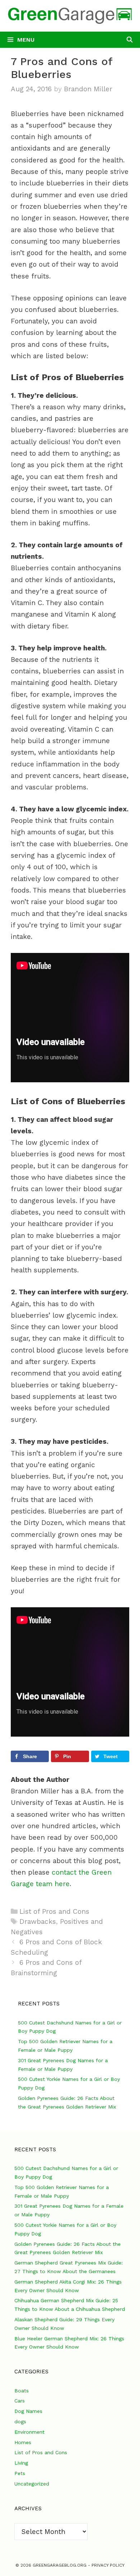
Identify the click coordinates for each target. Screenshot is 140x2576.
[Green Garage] (70, 15)
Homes (23, 2442)
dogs (20, 2421)
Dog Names (28, 2411)
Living (21, 2463)
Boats (22, 2391)
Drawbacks (38, 1921)
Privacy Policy (108, 2565)
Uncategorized (32, 2484)
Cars (20, 2401)
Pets (20, 2473)
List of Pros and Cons (54, 1911)
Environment (29, 2432)
